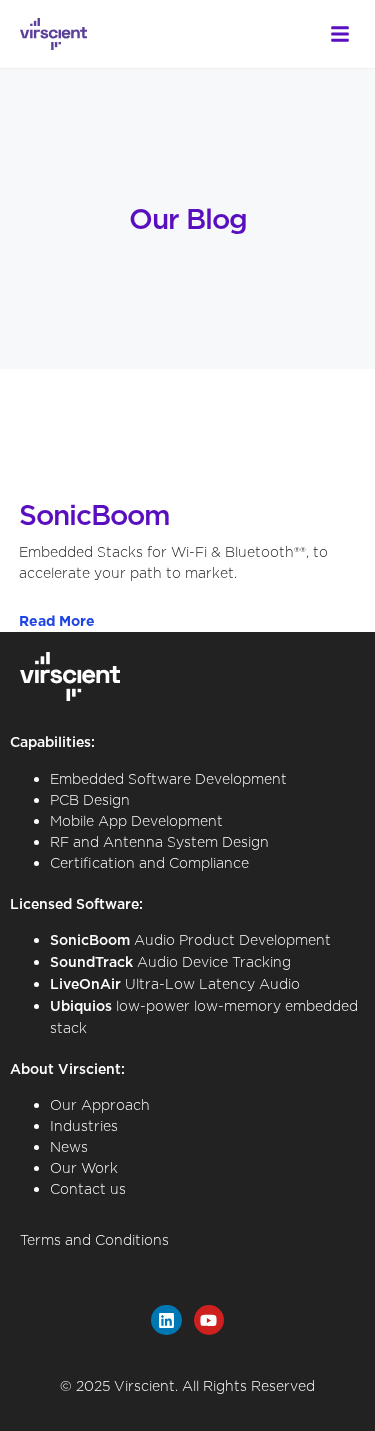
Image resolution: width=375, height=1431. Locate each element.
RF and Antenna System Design (159, 841)
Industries (84, 1125)
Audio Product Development (190, 939)
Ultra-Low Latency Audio (175, 983)
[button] (340, 34)
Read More (57, 621)
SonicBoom (94, 515)
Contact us (88, 1188)
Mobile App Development (136, 820)
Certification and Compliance (149, 862)
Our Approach (100, 1104)
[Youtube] (209, 1320)
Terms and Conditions (94, 1239)
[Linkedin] (166, 1320)
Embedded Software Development (168, 778)
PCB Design (90, 799)
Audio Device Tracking (170, 961)
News (69, 1146)
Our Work (84, 1167)
